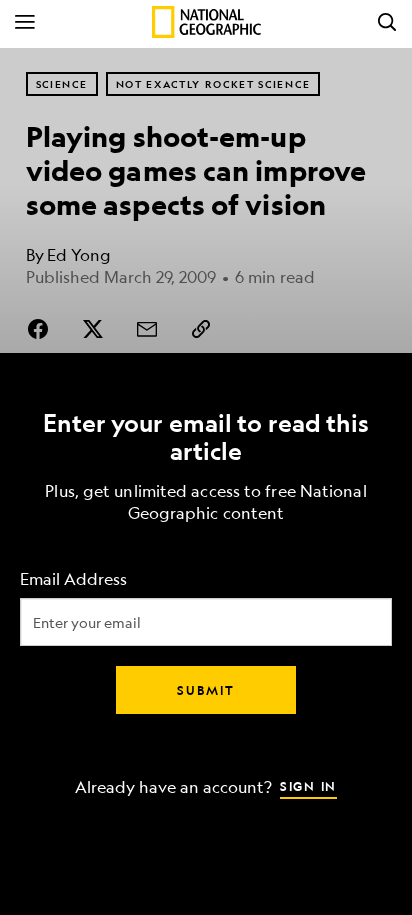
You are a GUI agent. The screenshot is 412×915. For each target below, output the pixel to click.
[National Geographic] (206, 22)
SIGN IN (308, 785)
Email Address (73, 578)
